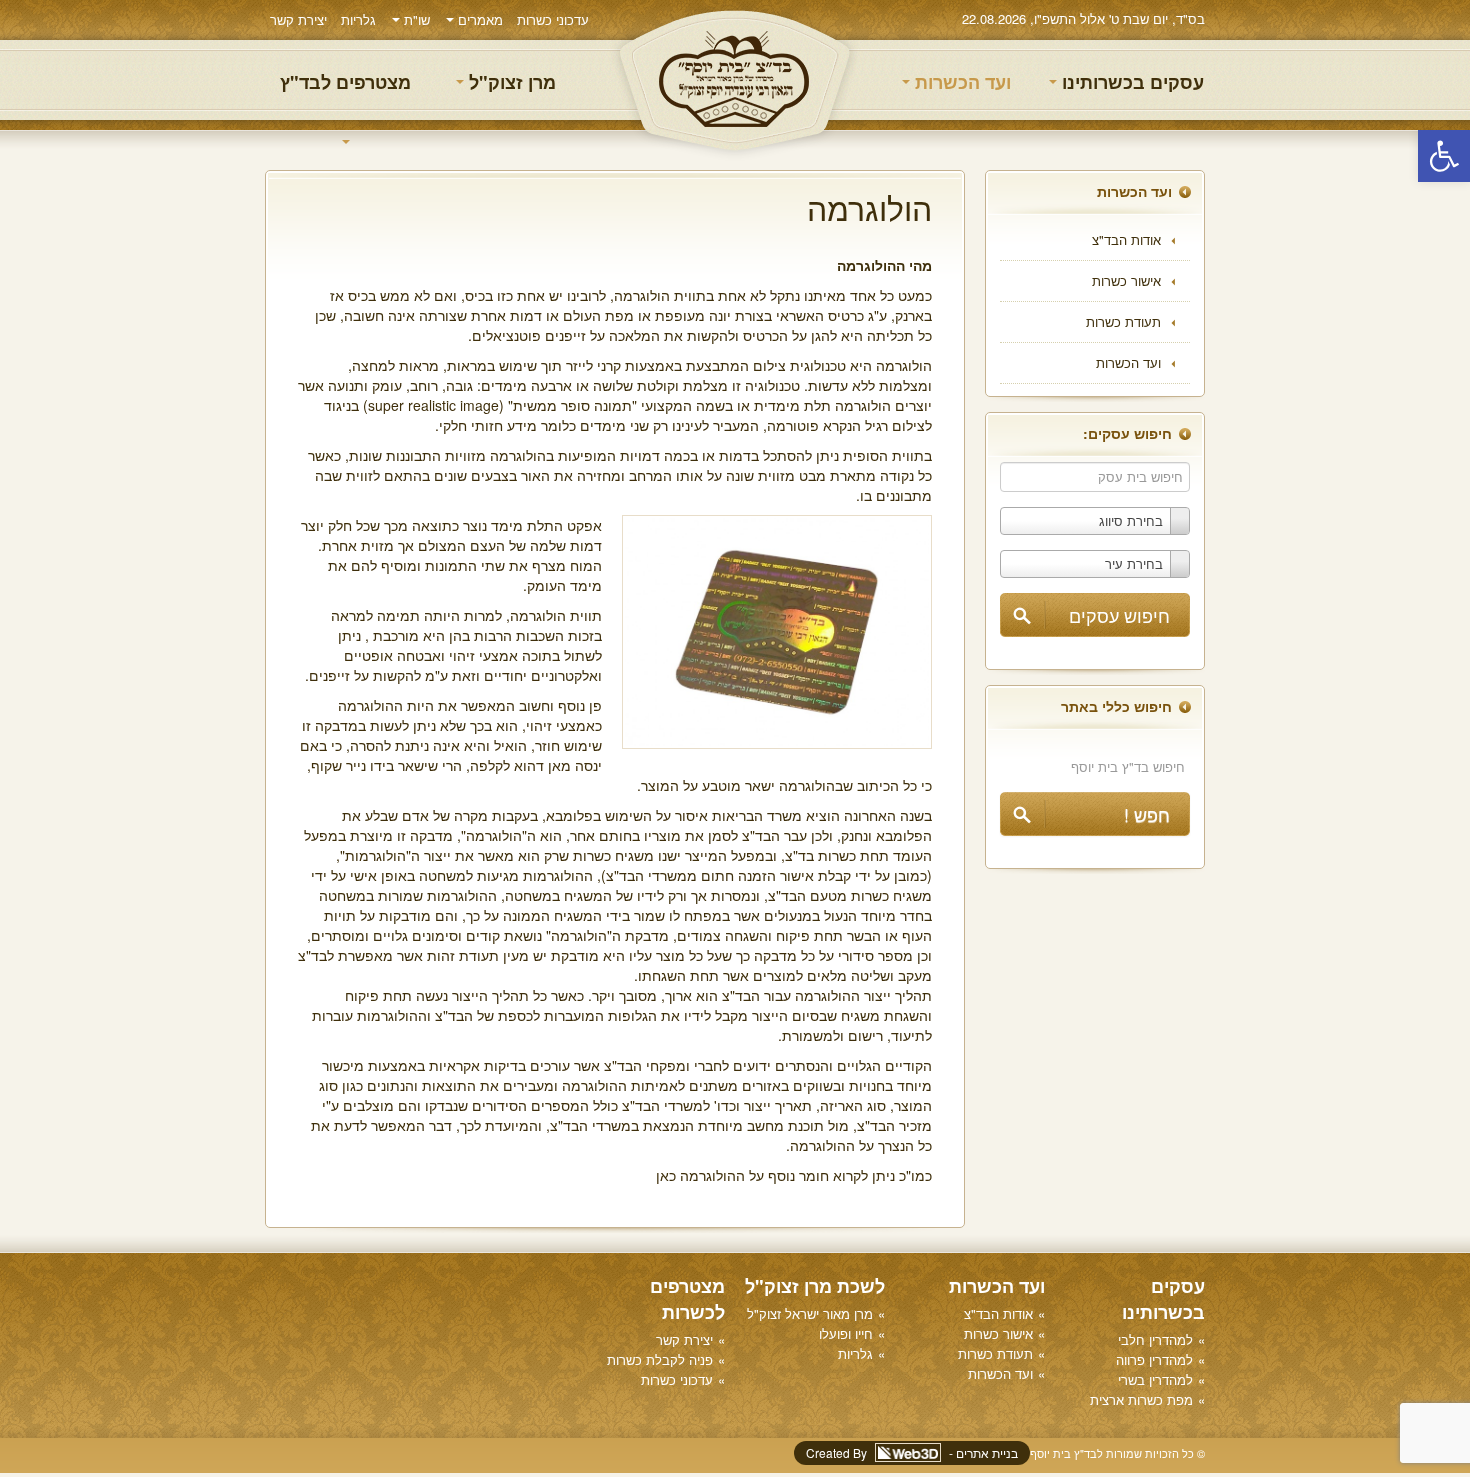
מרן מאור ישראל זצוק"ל (810, 1313)
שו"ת (415, 19)
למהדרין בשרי (1155, 1379)
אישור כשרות (1126, 280)
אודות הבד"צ (1126, 239)
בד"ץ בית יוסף (735, 80)
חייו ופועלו (846, 1333)
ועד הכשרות (960, 82)
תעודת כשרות (1123, 321)
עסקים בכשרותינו (1130, 82)
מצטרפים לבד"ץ (345, 82)
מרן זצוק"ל (510, 82)
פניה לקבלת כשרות (660, 1359)
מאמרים (478, 19)
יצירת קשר (298, 19)
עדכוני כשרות (553, 19)
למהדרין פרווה (1154, 1359)
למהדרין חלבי (1155, 1339)
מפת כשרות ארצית (1141, 1399)
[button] (1444, 156)
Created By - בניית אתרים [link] (912, 1452)
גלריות (358, 19)
